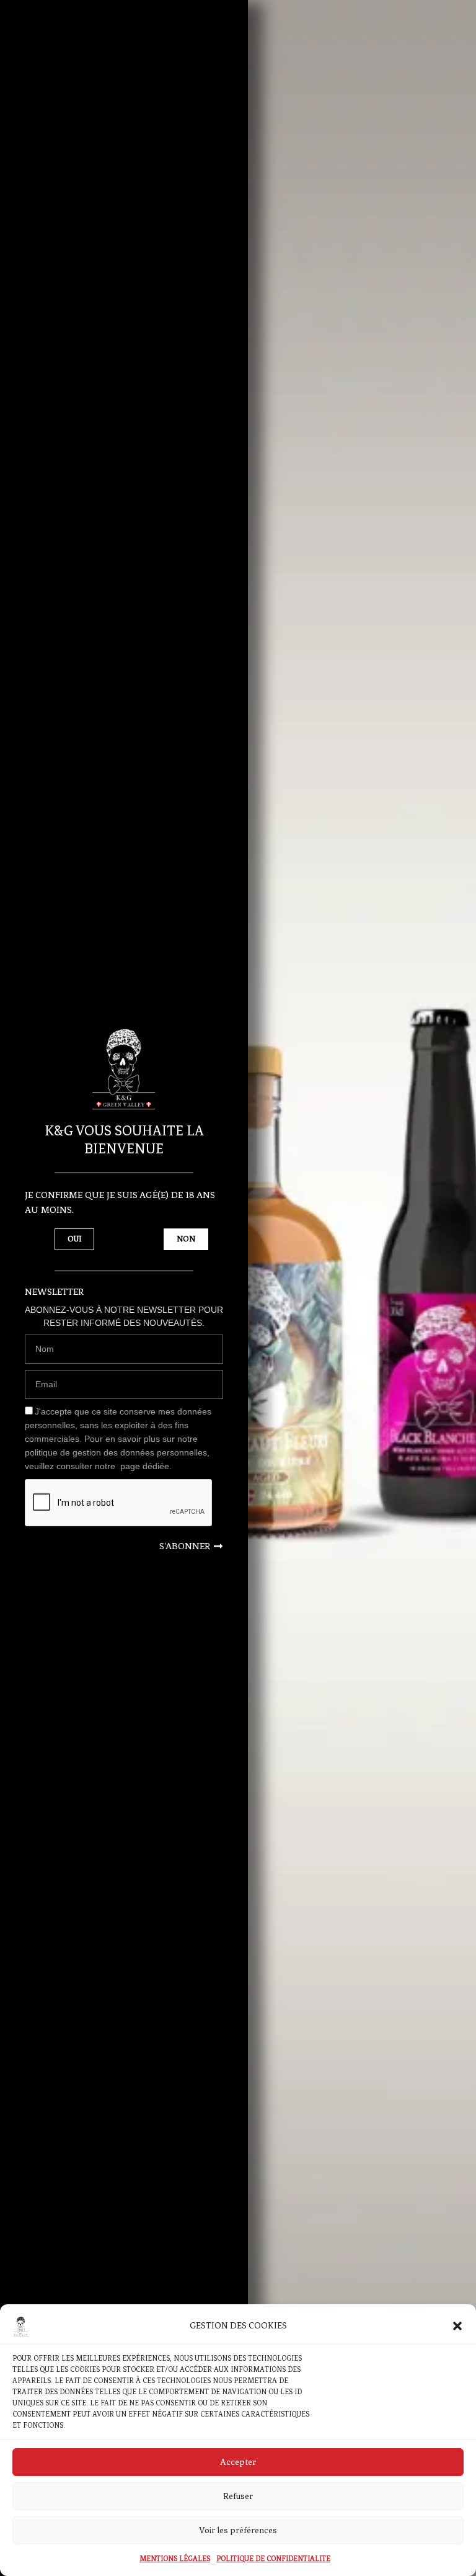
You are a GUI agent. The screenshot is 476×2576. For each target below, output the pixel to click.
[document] (238, 1288)
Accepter (238, 2462)
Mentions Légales (175, 2559)
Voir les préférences (238, 2530)
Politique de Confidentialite (273, 2559)
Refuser (238, 2496)
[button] (457, 2326)
